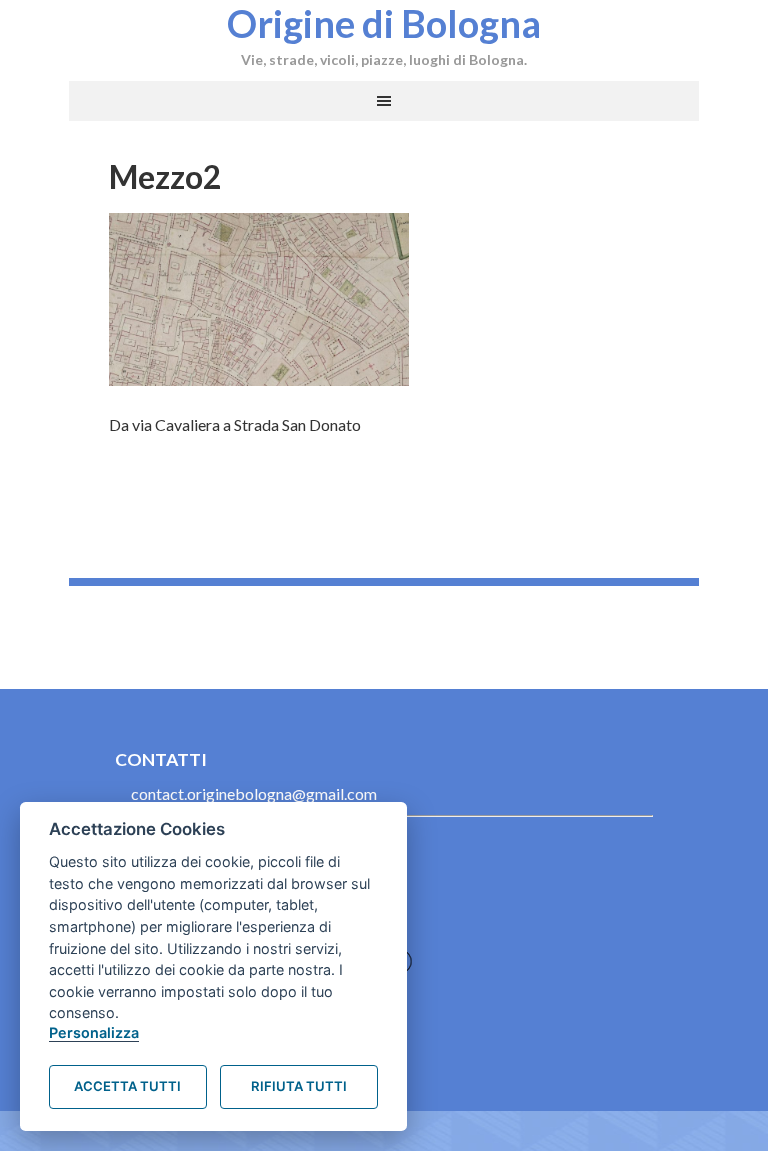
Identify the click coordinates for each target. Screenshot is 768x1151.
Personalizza (94, 1032)
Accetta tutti (127, 1086)
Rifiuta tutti (299, 1086)
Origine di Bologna (384, 23)
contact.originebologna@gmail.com (254, 793)
